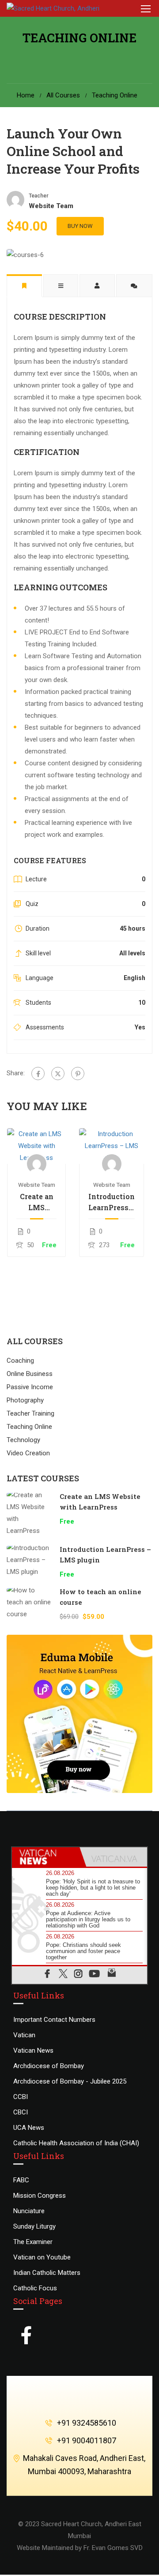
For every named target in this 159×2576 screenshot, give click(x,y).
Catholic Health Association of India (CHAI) (76, 2143)
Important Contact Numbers (54, 2020)
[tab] (46, 1857)
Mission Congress (40, 2196)
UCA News (29, 2128)
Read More (36, 1146)
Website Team (37, 1185)
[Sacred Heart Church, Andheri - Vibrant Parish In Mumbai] (63, 8)
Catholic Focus (35, 2288)
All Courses (63, 95)
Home (26, 95)
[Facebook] (38, 1074)
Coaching (20, 1361)
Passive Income (30, 1387)
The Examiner (33, 2242)
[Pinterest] (78, 1074)
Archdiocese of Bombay (49, 2066)
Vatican (24, 2035)
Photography (25, 1400)
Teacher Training (30, 1413)
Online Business (30, 1374)
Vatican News (33, 2050)
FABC (21, 2180)
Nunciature (29, 2211)
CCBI (21, 2097)
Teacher (39, 196)
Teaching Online (115, 95)
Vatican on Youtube (42, 2257)
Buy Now (80, 226)
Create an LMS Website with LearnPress (36, 1202)
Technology (23, 1440)
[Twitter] (58, 1074)
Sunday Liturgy (34, 2226)
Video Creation (28, 1453)
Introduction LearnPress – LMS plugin (112, 1202)
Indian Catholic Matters (47, 2273)
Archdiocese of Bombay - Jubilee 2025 (70, 2081)
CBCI (21, 2112)
